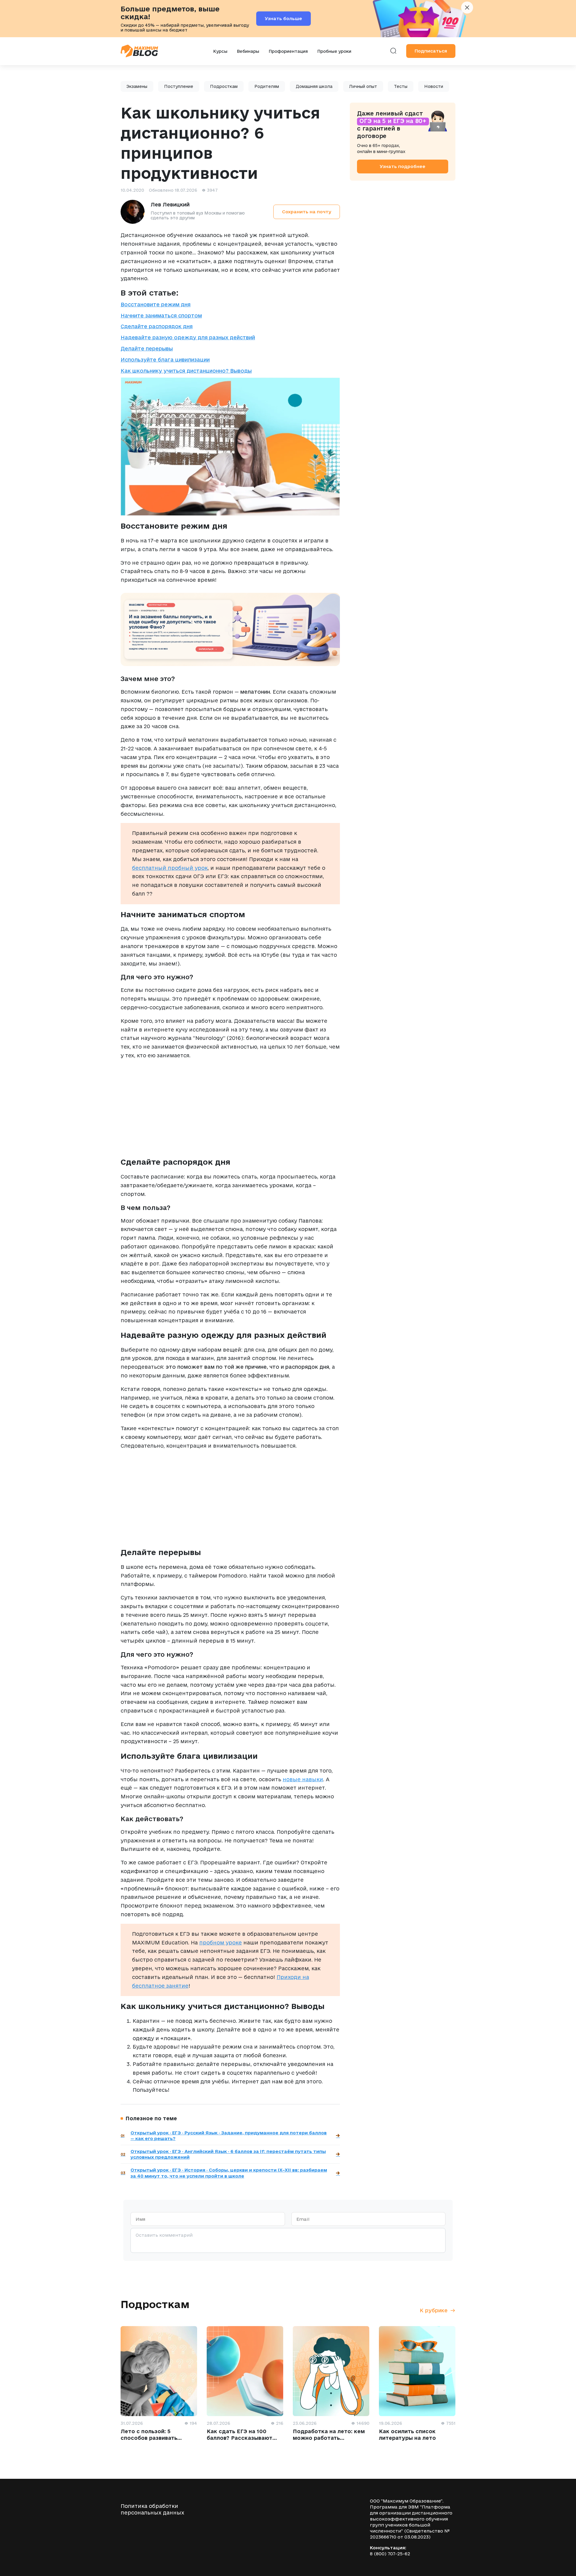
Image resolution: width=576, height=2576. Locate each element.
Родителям (267, 86)
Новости (434, 86)
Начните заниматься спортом (161, 315)
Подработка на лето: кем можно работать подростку (329, 2438)
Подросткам (224, 86)
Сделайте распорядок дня (157, 326)
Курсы (220, 51)
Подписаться (431, 51)
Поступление (179, 86)
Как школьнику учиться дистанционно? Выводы (186, 371)
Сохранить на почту (307, 212)
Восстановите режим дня (156, 304)
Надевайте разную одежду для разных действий (188, 337)
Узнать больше (283, 18)
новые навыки (303, 1779)
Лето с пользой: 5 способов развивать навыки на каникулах (151, 2438)
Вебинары (248, 51)
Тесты (401, 86)
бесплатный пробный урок (170, 868)
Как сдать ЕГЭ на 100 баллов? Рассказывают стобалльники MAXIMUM (242, 2438)
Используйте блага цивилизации (165, 360)
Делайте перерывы (147, 348)
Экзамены (137, 86)
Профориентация (288, 51)
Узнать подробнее (403, 166)
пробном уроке (220, 1943)
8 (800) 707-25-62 (390, 2554)
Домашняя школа (314, 86)
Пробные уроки (334, 51)
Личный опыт (363, 86)
